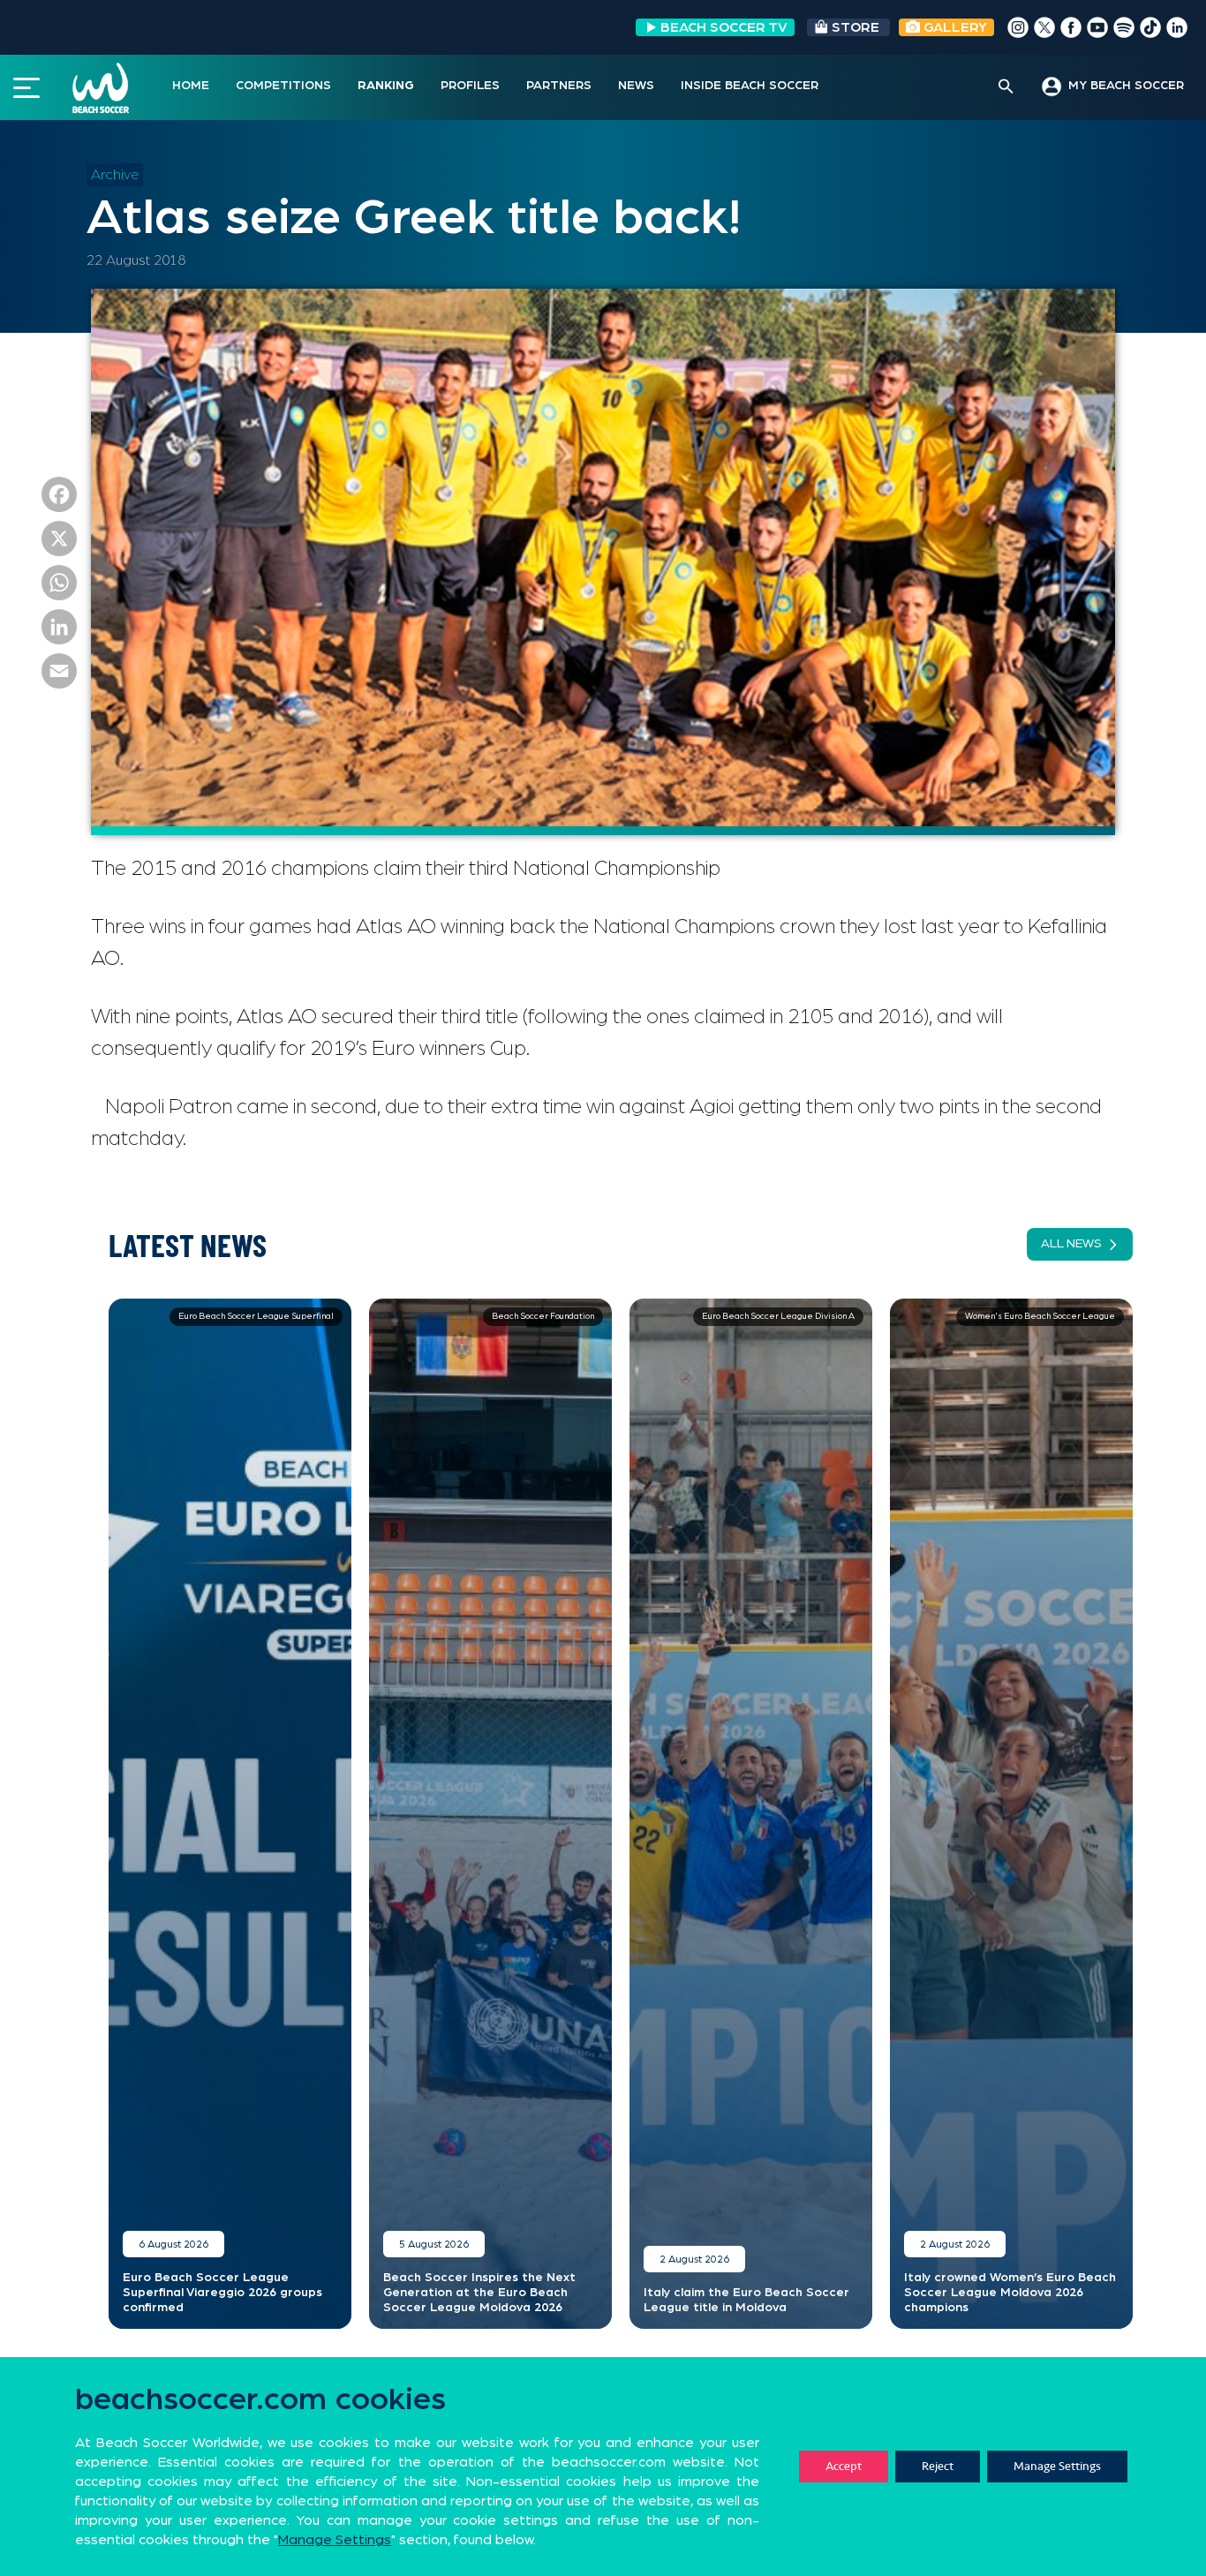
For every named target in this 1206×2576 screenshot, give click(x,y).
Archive (115, 175)
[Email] (59, 675)
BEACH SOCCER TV (724, 27)
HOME (191, 86)
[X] (59, 543)
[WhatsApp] (59, 587)
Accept (844, 2466)
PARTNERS (559, 86)
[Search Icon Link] (1006, 87)
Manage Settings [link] (335, 2540)
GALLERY (953, 27)
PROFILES (470, 86)
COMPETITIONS (283, 86)
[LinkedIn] (59, 631)
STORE (856, 27)
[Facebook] (59, 499)
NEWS (636, 86)
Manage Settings (1057, 2466)
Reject (938, 2466)
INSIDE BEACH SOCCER (750, 86)
